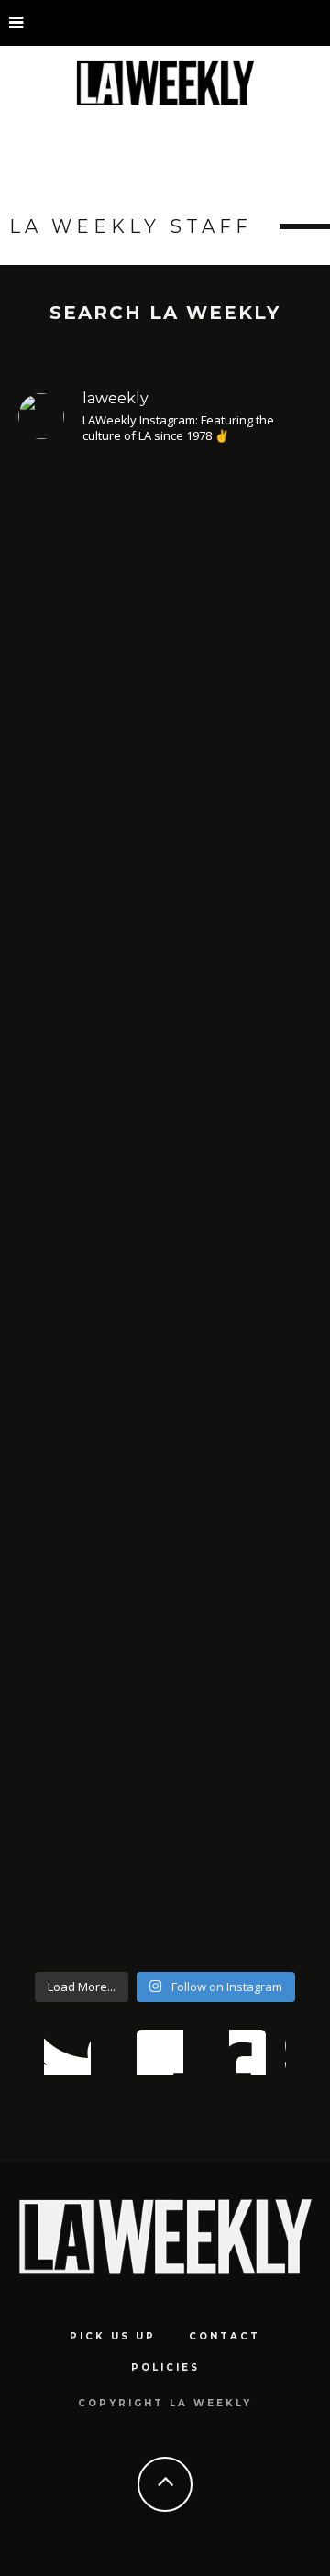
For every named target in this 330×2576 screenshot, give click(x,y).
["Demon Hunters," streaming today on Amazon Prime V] (165, 1762)
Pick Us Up (113, 2336)
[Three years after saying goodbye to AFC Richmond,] (165, 1346)
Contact (225, 2336)
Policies (165, 2367)
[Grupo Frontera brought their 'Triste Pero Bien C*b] (165, 985)
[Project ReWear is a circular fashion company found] (165, 651)
